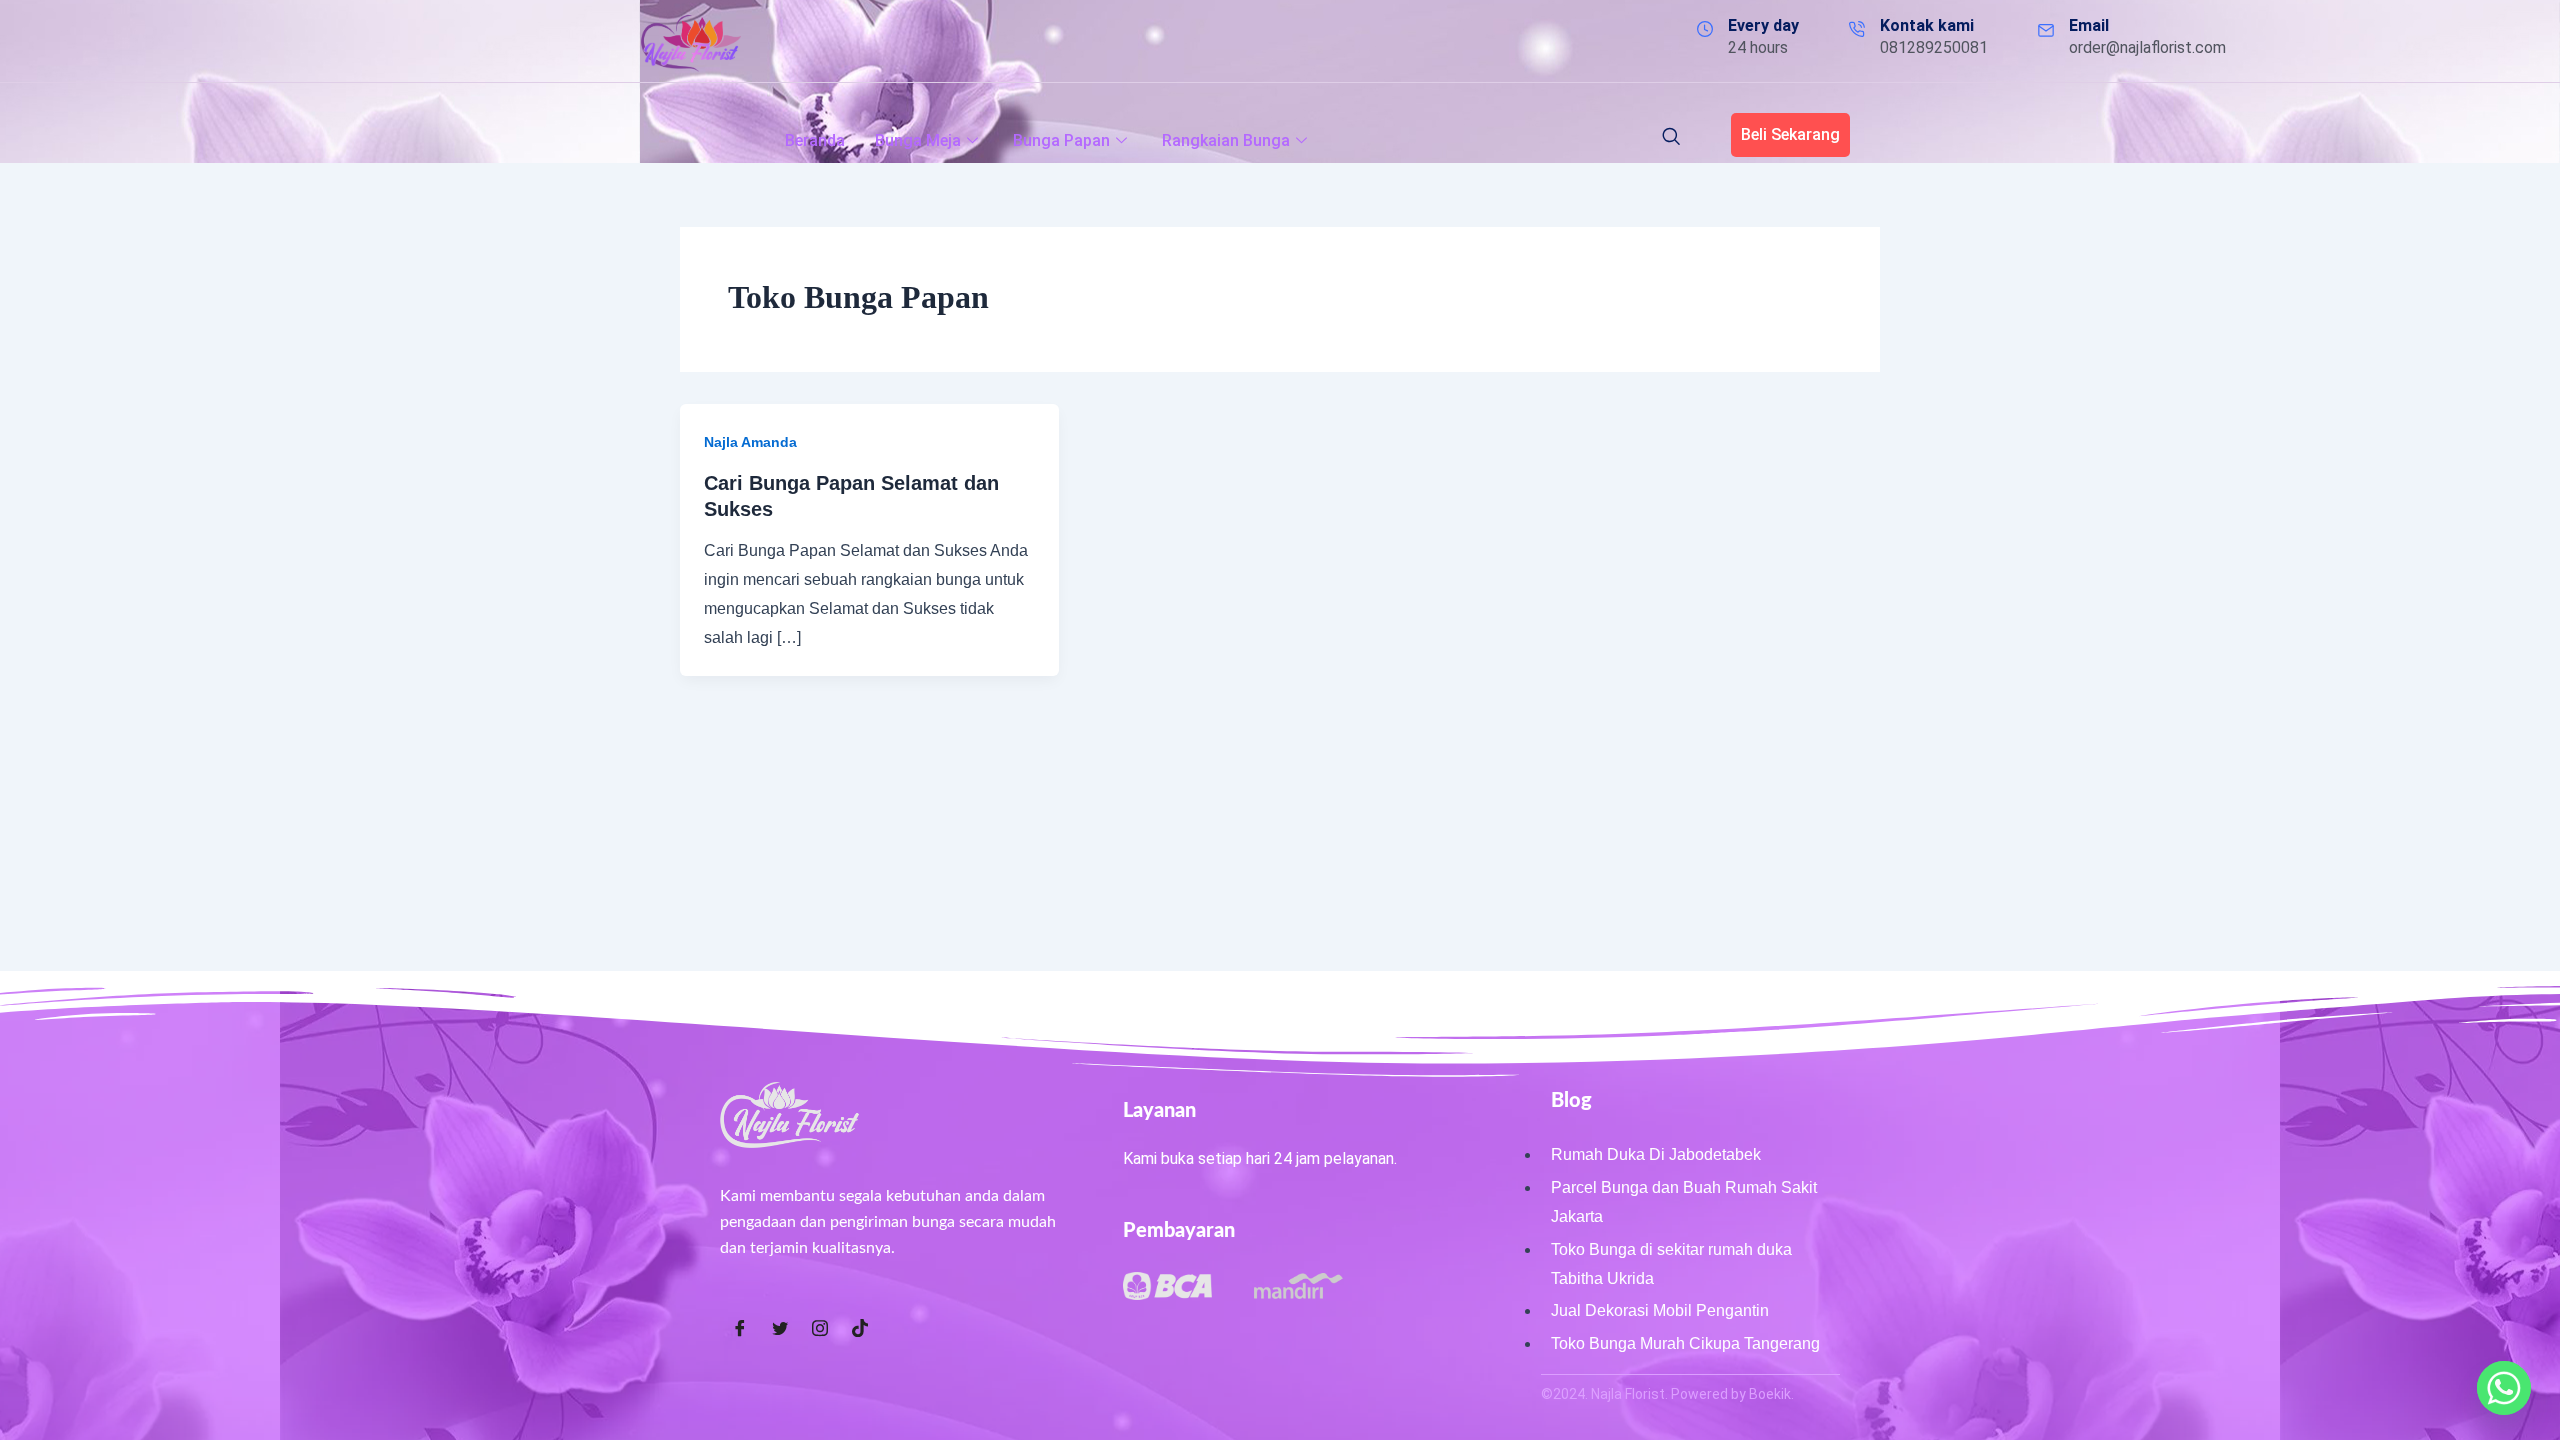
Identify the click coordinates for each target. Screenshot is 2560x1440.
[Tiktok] (860, 1329)
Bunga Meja (918, 140)
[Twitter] (780, 1329)
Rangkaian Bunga (1226, 140)
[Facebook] (740, 1329)
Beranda (815, 140)
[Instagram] (820, 1329)
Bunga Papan (1061, 140)
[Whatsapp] (2504, 1388)
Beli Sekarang (1790, 134)
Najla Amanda (750, 442)
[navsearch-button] (1671, 138)
